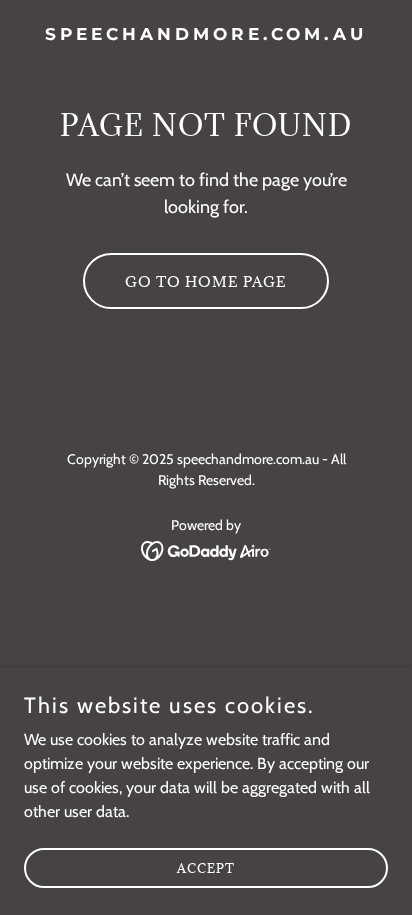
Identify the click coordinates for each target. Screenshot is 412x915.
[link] (206, 34)
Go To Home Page (206, 281)
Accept (206, 867)
